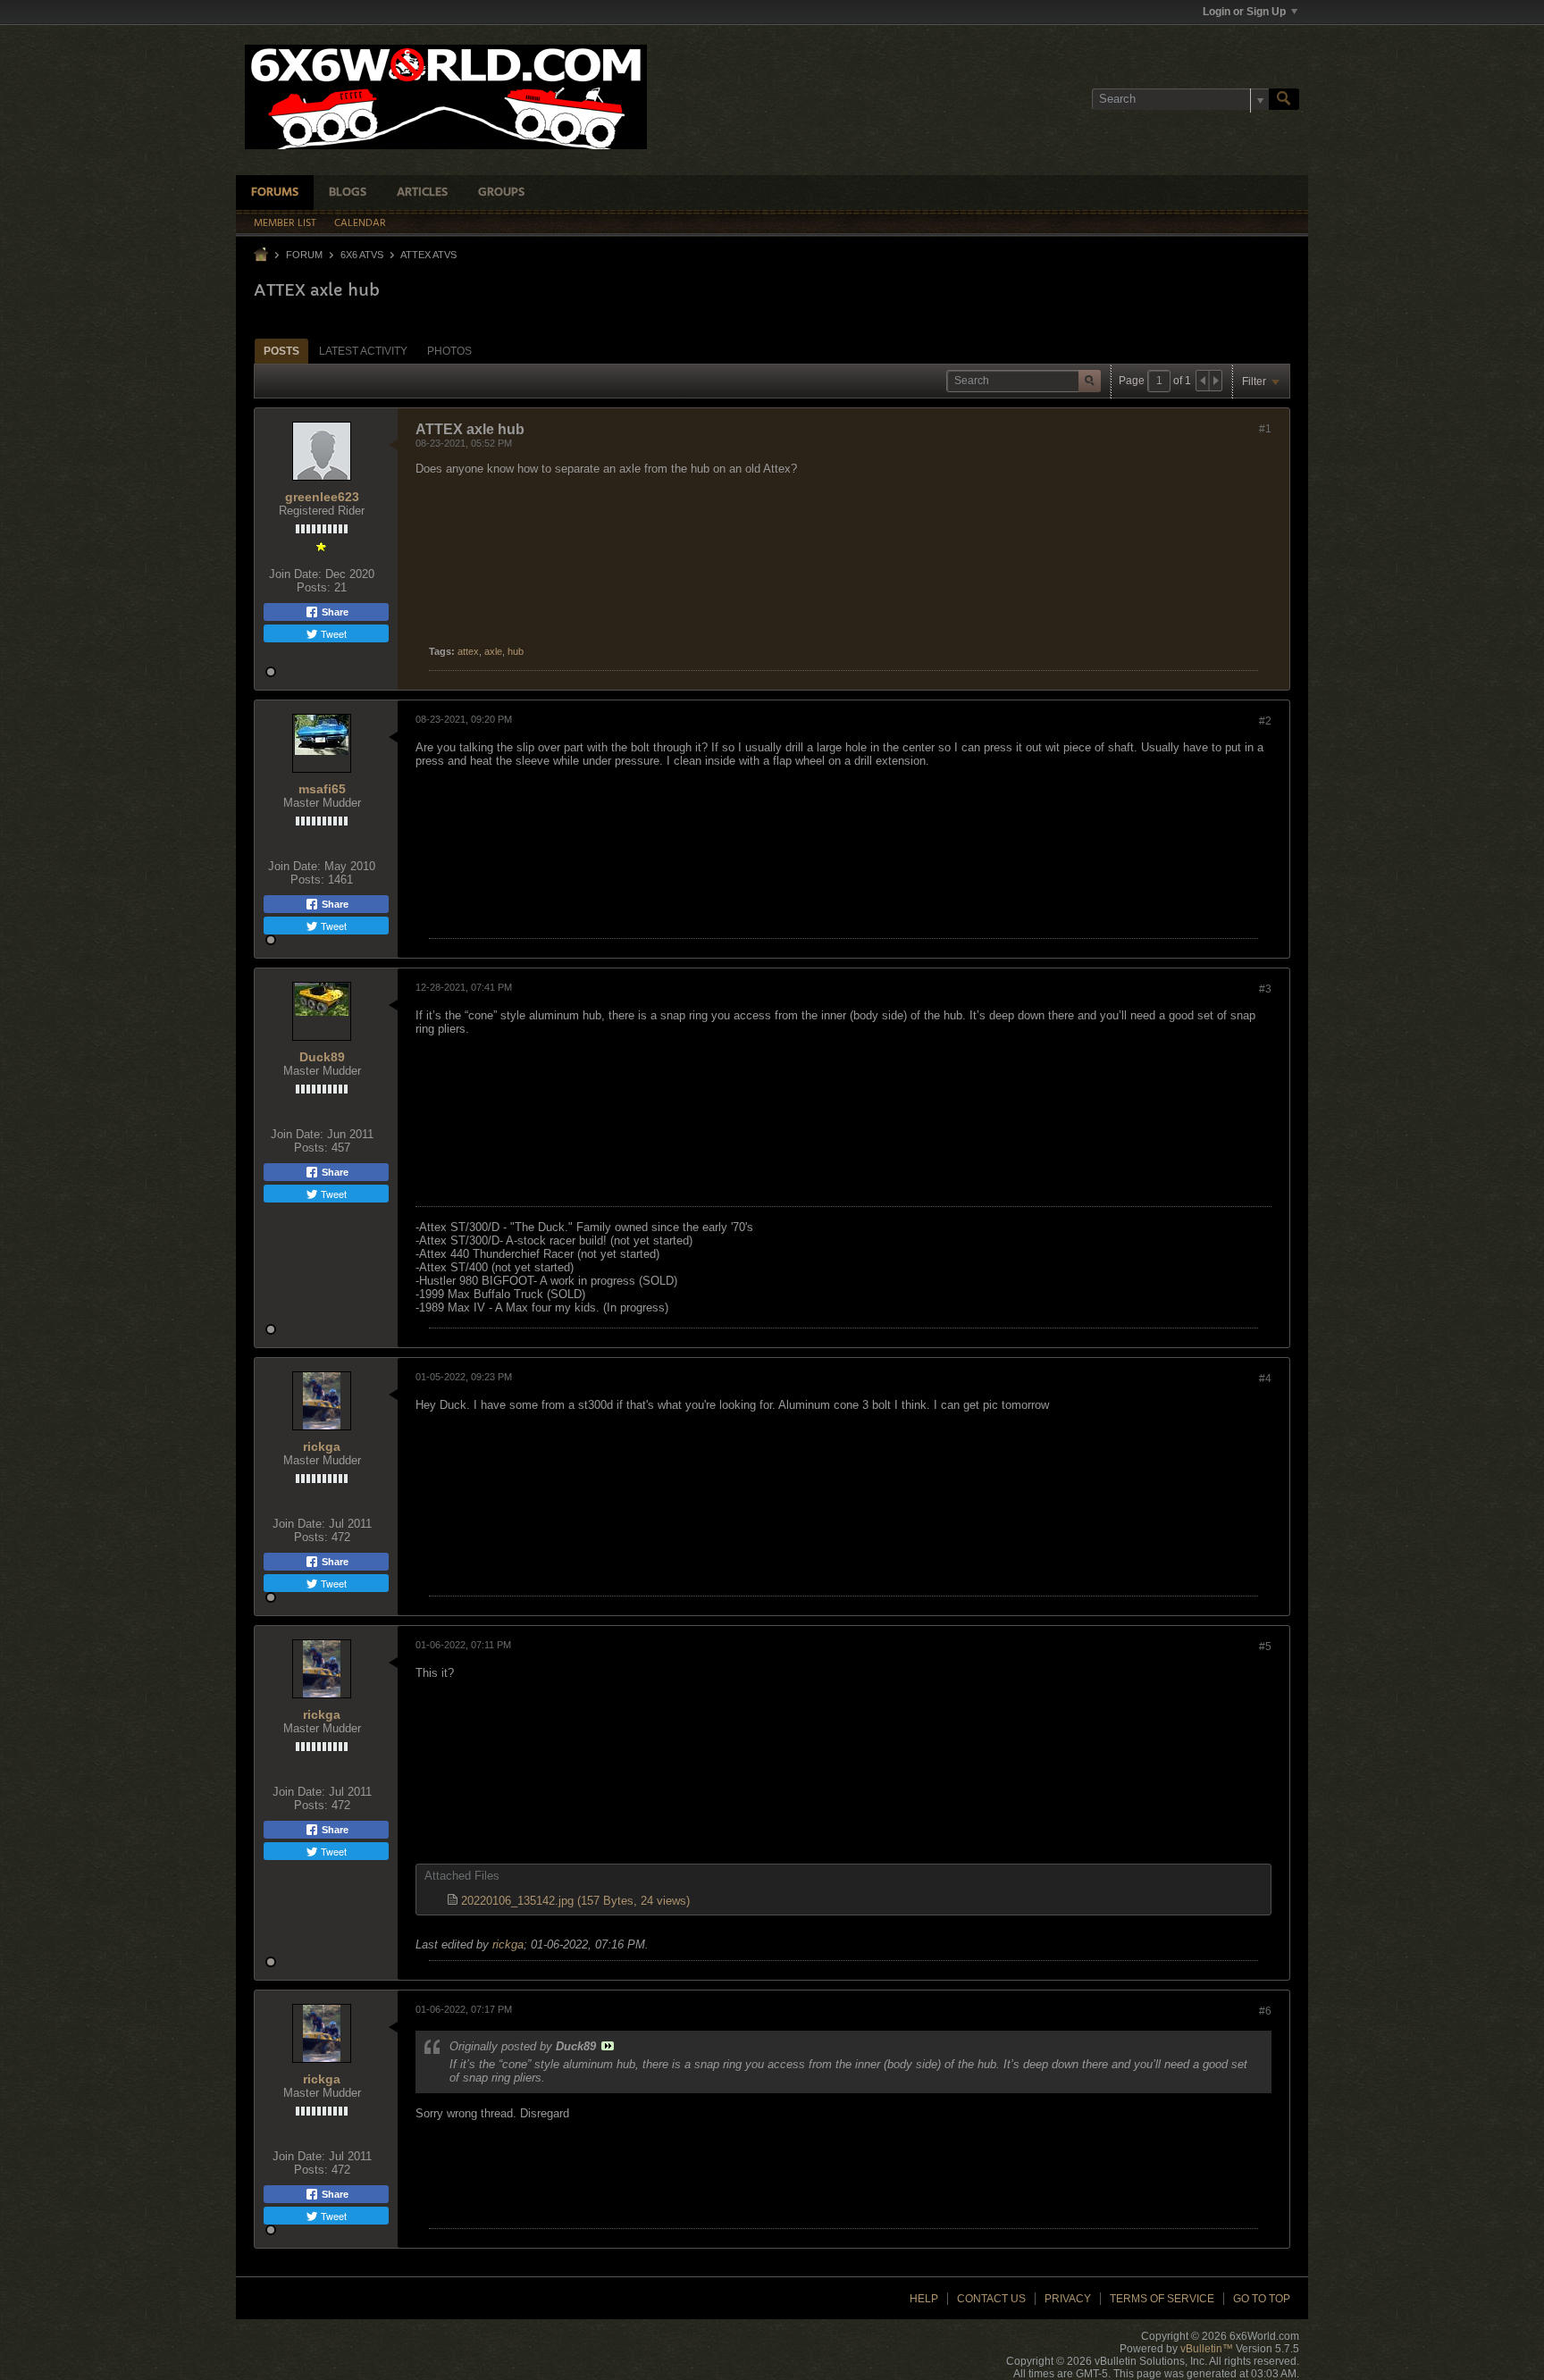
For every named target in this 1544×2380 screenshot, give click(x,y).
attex (468, 651)
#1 (1265, 429)
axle (493, 651)
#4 (1265, 1379)
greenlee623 (322, 497)
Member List (285, 223)
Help (924, 2299)
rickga (322, 1446)
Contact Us (991, 2299)
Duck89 (322, 1057)
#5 (1265, 1647)
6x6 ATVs (362, 255)
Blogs (348, 193)
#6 (1265, 2011)
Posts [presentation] (281, 351)
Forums (275, 193)
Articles (422, 193)
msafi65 (322, 789)
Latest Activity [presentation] (363, 351)
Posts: (314, 587)
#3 (1265, 989)
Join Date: (295, 574)
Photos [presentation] (449, 351)
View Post (608, 2046)
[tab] (281, 351)
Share (334, 612)
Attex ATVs (428, 255)
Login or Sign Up (1244, 12)
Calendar (360, 223)
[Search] (1284, 99)
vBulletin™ (1207, 2349)
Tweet (332, 633)
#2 (1265, 721)
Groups (501, 193)
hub (516, 651)
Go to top (1262, 2299)
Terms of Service (1162, 2299)
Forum (304, 255)
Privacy (1068, 2299)
